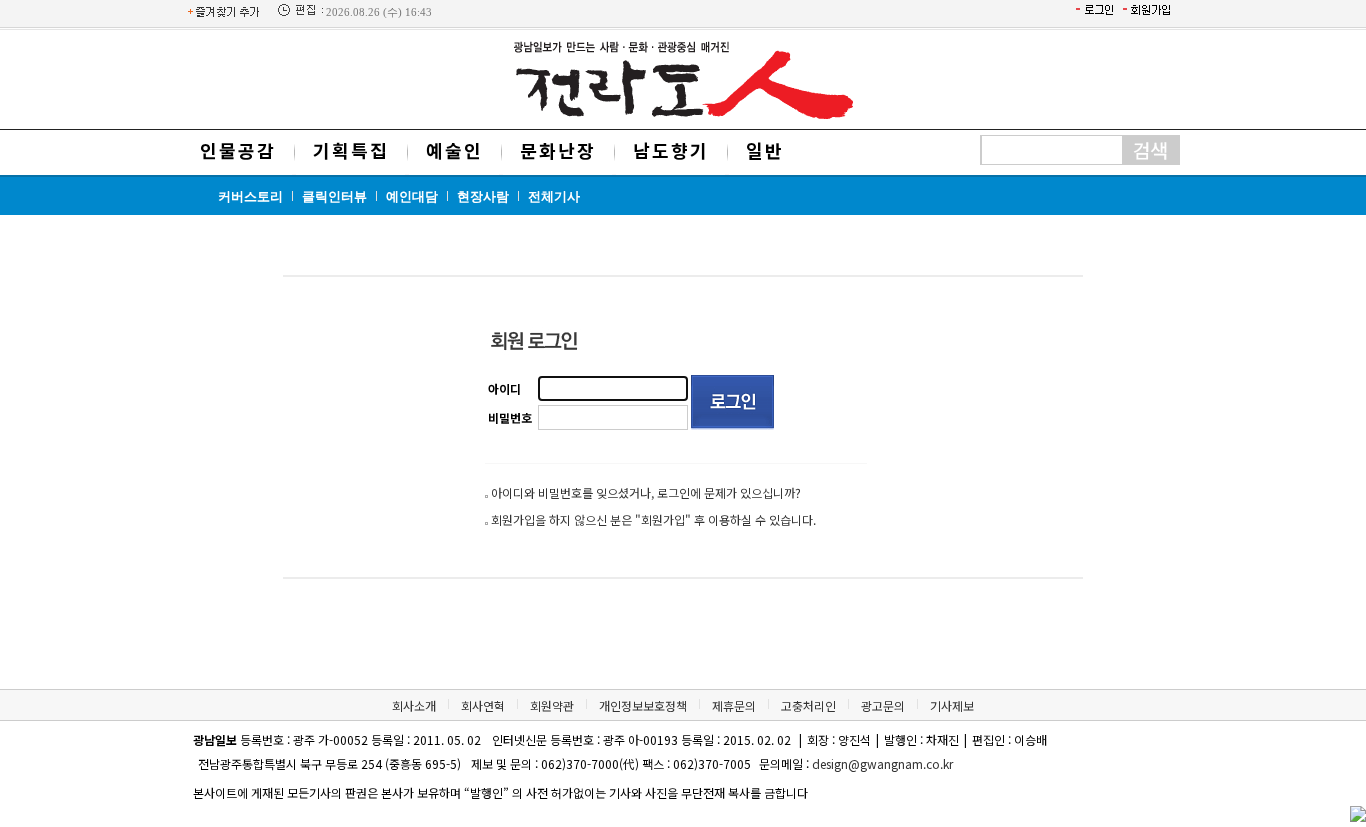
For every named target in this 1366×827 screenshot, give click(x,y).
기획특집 (351, 150)
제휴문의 (734, 705)
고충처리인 (808, 705)
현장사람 (483, 196)
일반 (765, 150)
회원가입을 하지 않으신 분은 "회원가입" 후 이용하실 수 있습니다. (653, 519)
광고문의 (883, 705)
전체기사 (554, 196)
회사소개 (414, 705)
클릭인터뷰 (334, 196)
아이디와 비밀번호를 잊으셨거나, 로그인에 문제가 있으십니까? (646, 492)
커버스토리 (250, 196)
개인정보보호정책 (643, 705)
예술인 (454, 150)
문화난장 (558, 150)
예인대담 (412, 196)
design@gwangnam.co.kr (882, 763)
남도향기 (671, 150)
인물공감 (238, 150)
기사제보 (952, 705)
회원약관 (552, 705)
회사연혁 (483, 705)
